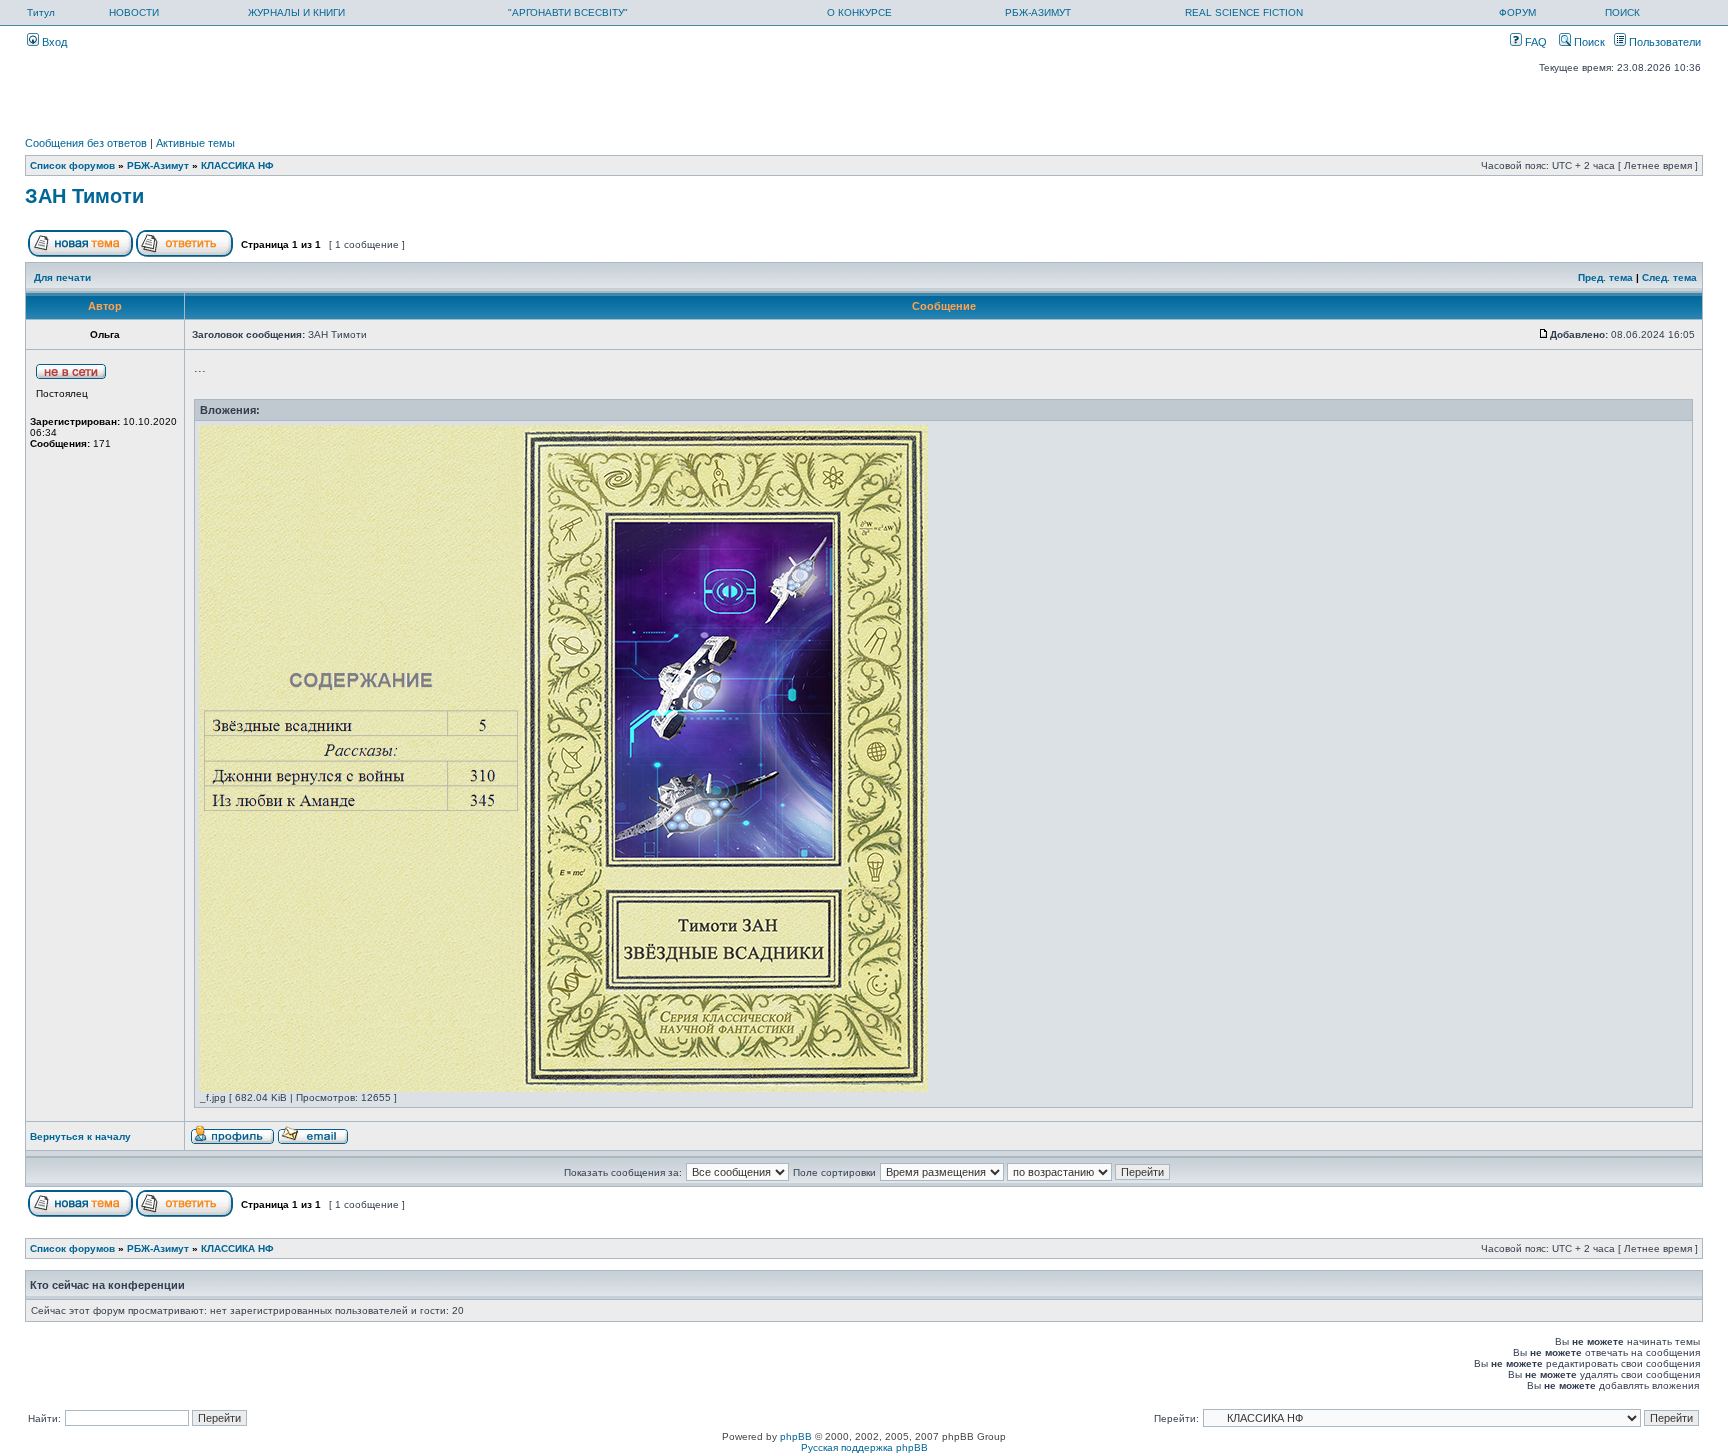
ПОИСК (1622, 12)
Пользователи (1663, 42)
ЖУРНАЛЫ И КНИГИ (296, 12)
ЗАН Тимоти (84, 196)
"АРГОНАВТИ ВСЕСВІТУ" (568, 12)
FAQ (1534, 42)
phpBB (796, 1436)
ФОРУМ (1517, 12)
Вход (53, 42)
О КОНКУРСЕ (859, 12)
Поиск (1588, 42)
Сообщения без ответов (86, 143)
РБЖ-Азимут (158, 165)
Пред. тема (1605, 277)
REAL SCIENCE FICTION (1244, 12)
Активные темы (195, 143)
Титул (41, 12)
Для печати (62, 277)
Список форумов (72, 165)
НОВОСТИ (134, 12)
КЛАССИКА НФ (237, 165)
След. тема (1669, 277)
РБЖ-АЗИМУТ (1038, 12)
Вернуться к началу (80, 1136)
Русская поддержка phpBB (864, 1447)
